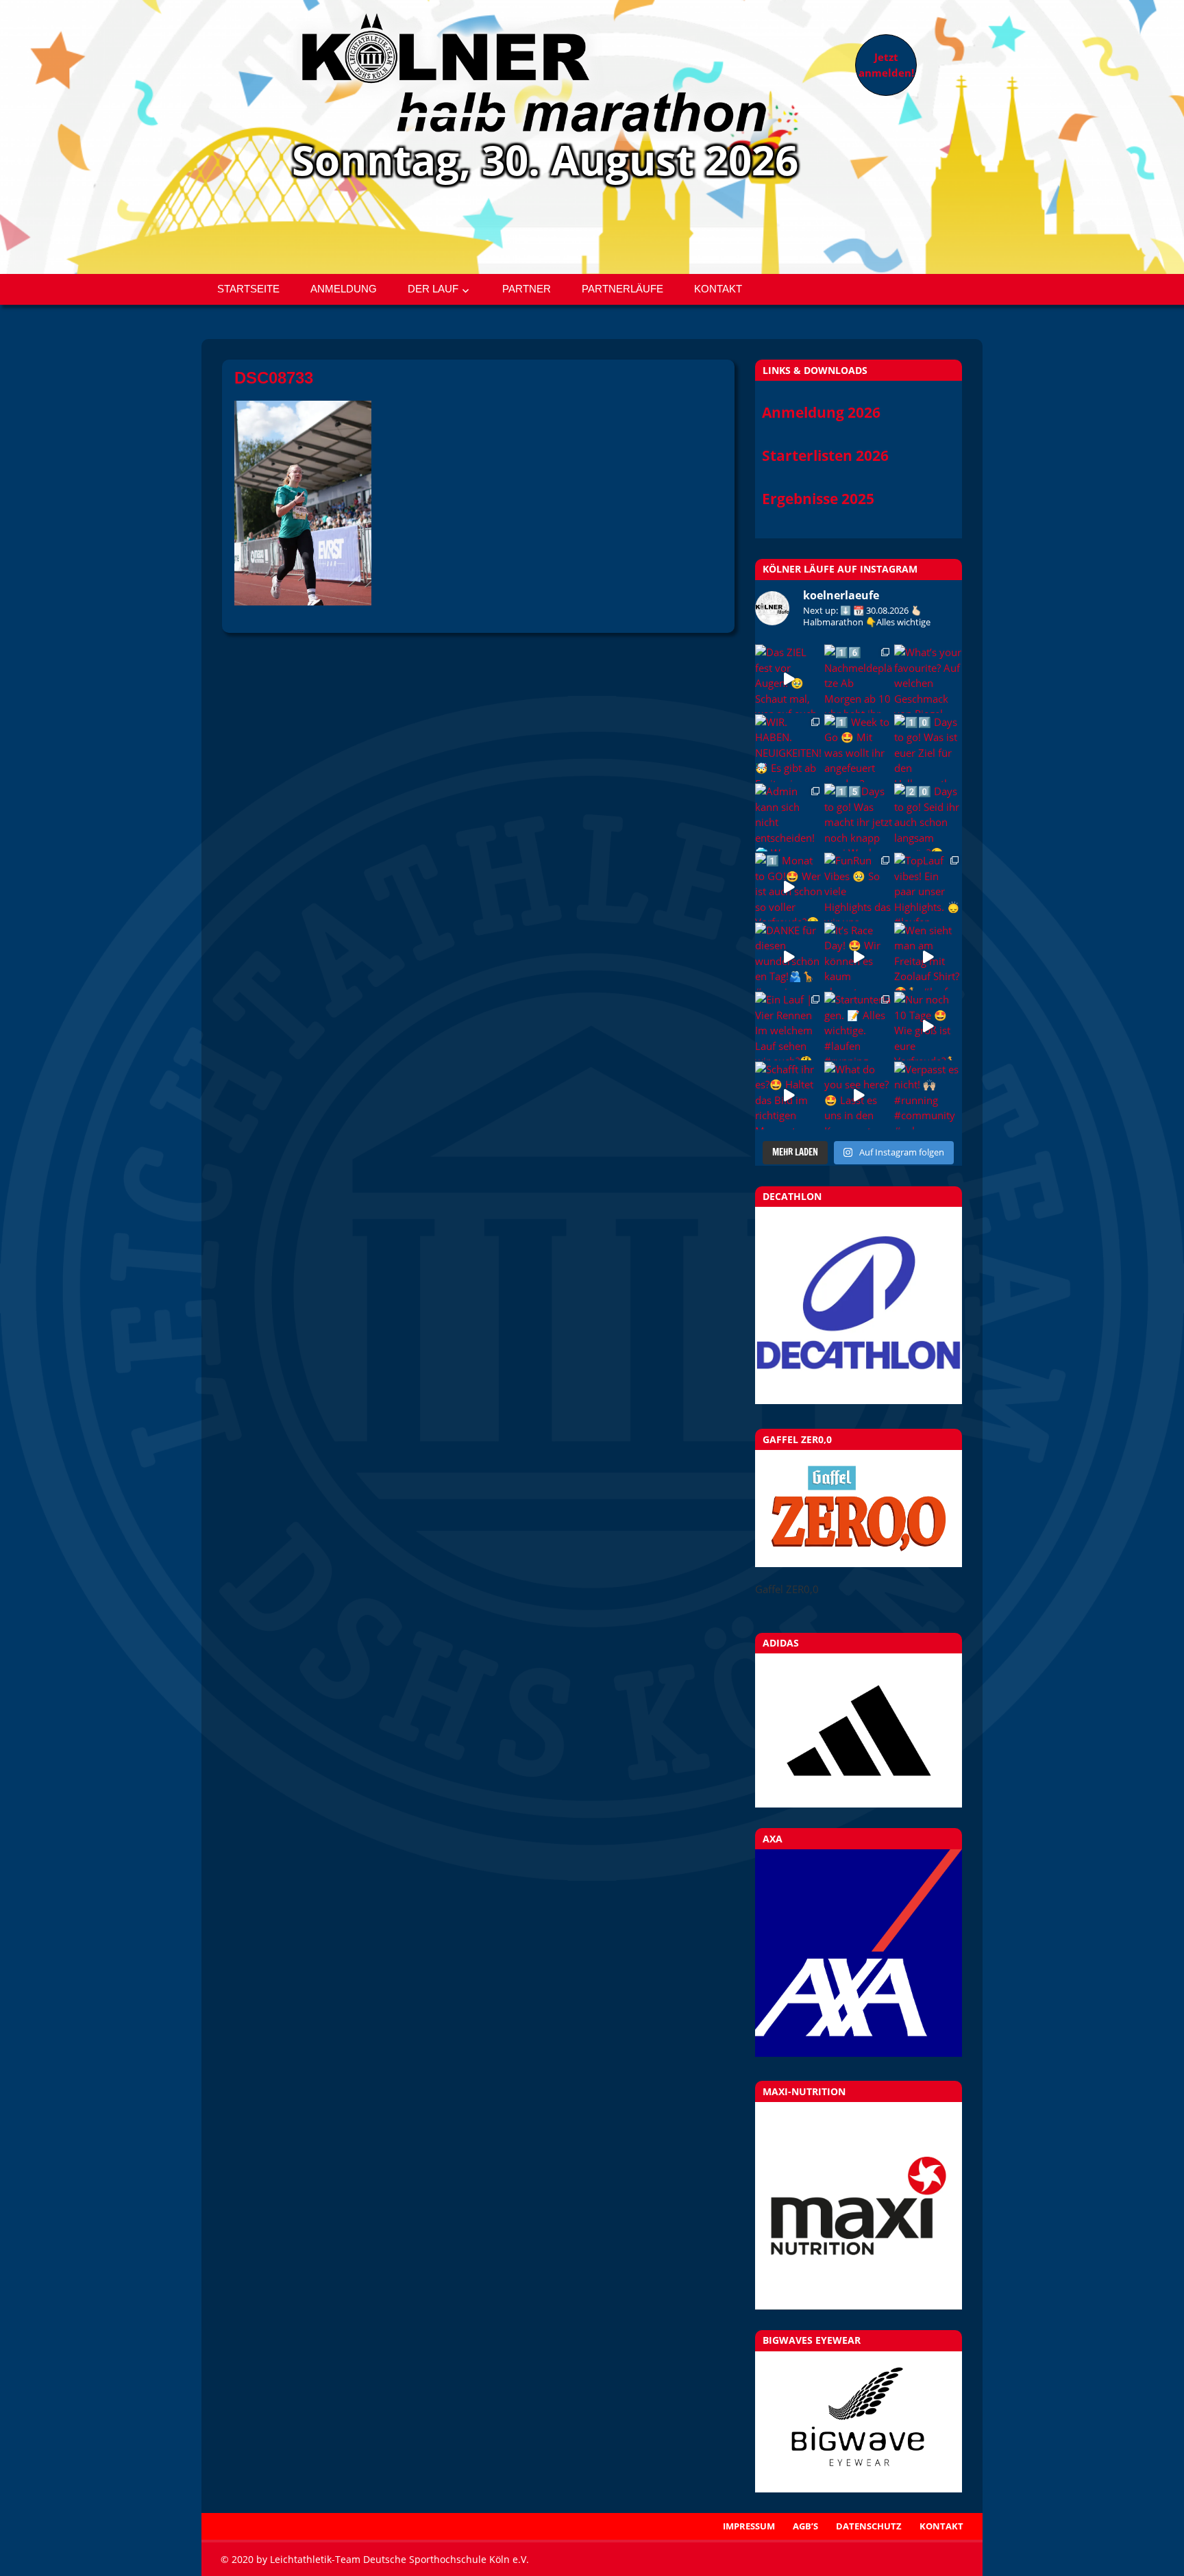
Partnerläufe (622, 289)
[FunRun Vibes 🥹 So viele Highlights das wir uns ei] (858, 887)
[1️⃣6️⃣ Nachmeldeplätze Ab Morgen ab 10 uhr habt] (858, 678)
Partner (527, 289)
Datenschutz (869, 2526)
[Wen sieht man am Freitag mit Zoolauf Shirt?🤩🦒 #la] (928, 956)
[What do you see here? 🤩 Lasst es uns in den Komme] (858, 1096)
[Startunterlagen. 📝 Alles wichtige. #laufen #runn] (858, 1026)
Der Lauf (433, 289)
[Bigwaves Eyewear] (859, 2422)
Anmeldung (344, 289)
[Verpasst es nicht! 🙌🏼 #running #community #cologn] (928, 1096)
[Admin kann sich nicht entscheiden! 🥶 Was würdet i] (789, 817)
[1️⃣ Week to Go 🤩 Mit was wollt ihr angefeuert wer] (858, 748)
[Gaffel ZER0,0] (859, 1563)
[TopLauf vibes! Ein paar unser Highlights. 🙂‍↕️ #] (928, 887)
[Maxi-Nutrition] (859, 2206)
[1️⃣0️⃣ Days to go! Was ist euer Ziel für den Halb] (928, 748)
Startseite (248, 289)
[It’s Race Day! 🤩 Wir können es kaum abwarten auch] (858, 956)
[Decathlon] (859, 1400)
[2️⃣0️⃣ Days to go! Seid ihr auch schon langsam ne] (928, 817)
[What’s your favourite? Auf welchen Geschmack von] (928, 678)
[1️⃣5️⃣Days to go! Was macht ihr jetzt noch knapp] (858, 817)
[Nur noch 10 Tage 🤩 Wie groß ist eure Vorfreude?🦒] (928, 1026)
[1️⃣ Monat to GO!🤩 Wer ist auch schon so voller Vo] (789, 887)
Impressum (749, 2526)
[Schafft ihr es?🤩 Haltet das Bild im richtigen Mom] (789, 1096)
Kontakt (718, 289)
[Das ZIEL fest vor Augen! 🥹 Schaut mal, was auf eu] (789, 678)
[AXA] (859, 2053)
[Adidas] (859, 1730)
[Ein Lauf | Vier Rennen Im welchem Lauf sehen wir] (789, 1026)
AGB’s (805, 2526)
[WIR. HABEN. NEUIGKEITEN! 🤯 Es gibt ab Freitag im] (789, 748)
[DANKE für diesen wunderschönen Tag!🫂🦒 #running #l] (789, 956)
